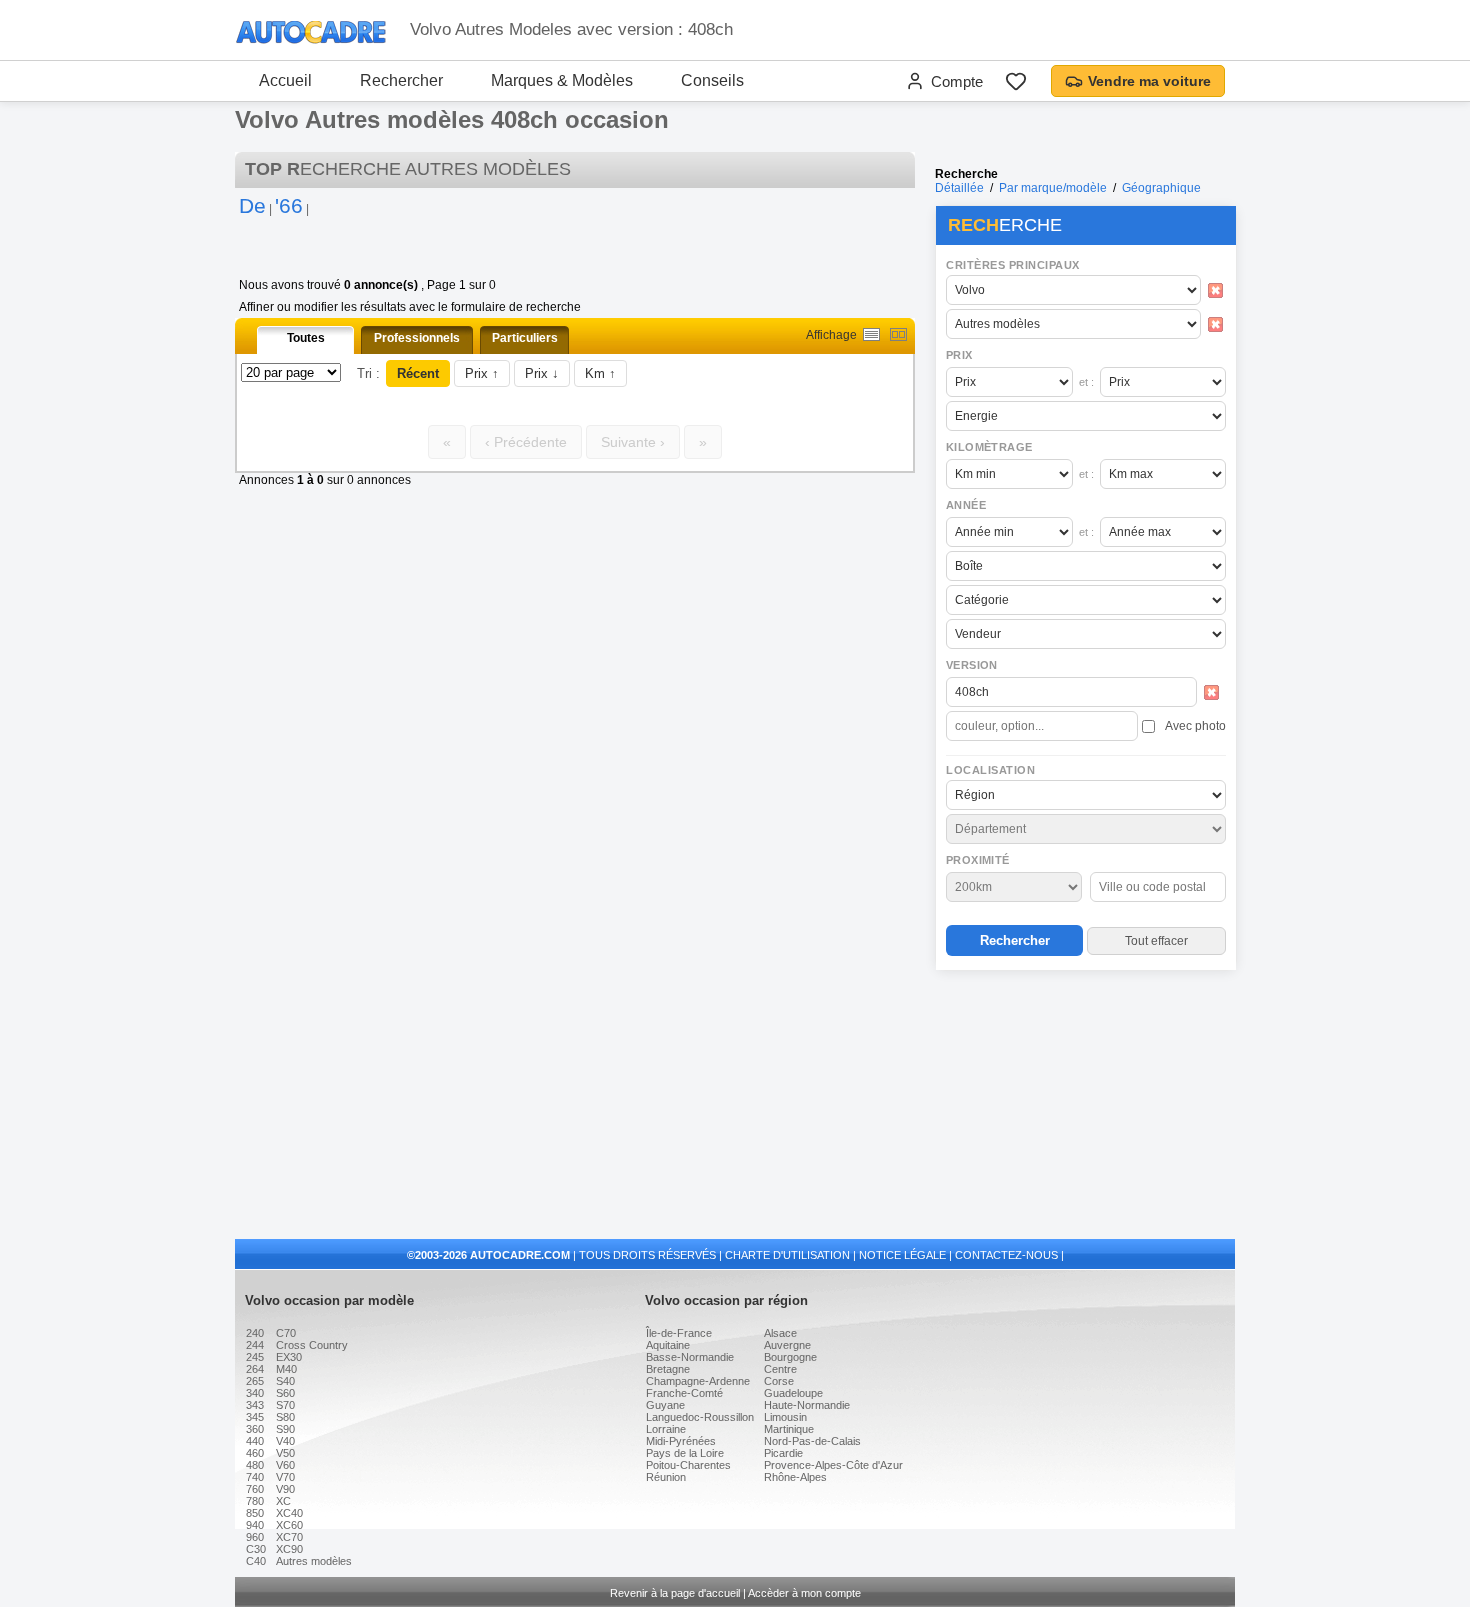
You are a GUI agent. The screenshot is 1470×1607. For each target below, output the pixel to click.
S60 (285, 1393)
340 (255, 1393)
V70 (285, 1477)
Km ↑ (600, 373)
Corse (779, 1381)
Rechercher (401, 80)
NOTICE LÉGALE (902, 1255)
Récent (418, 373)
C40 (256, 1561)
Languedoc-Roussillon (700, 1417)
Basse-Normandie (690, 1357)
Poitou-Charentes (688, 1465)
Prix (959, 355)
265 (255, 1381)
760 (255, 1489)
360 (255, 1429)
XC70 (289, 1537)
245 (255, 1357)
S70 (285, 1405)
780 (255, 1501)
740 (255, 1477)
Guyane (665, 1405)
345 (255, 1417)
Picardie (783, 1453)
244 (255, 1345)
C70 (286, 1333)
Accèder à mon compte (804, 1593)
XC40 (289, 1513)
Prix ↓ (542, 373)
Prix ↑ (482, 373)
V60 (285, 1465)
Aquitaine (668, 1345)
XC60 (289, 1525)
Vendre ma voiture (1149, 81)
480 (255, 1465)
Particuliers (525, 338)
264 (255, 1369)
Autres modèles (314, 1561)
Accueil (285, 80)
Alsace (780, 1333)
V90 (285, 1489)
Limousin (785, 1417)
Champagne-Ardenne (698, 1381)
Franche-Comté (684, 1393)
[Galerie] (898, 334)
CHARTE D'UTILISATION (787, 1255)
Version (972, 665)
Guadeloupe (793, 1393)
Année (966, 505)
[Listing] (871, 334)
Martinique (789, 1429)
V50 (285, 1453)
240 (255, 1333)
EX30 (289, 1357)
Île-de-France (679, 1333)
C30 (256, 1549)
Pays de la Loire (685, 1453)
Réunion (666, 1477)
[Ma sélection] (1016, 81)
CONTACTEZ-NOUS (1006, 1255)
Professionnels (417, 338)
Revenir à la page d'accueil (675, 1593)
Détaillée (959, 188)
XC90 (289, 1549)
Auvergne (787, 1345)
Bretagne (668, 1369)
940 (255, 1525)
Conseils (712, 80)
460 (255, 1453)
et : (1086, 382)
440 (255, 1441)
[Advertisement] (1085, 1106)
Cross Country (312, 1345)
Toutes (306, 338)
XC (283, 1501)
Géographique (1161, 188)
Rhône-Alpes (795, 1477)
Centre (780, 1369)
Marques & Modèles (562, 80)
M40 (286, 1369)
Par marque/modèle (1053, 188)
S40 (285, 1381)
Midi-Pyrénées (681, 1441)
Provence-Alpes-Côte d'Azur (833, 1465)
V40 (285, 1441)
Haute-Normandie (807, 1405)
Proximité (978, 860)
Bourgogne (790, 1357)
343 (255, 1405)
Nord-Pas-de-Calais (812, 1441)
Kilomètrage (989, 447)
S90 (285, 1429)
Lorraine (666, 1429)
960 (255, 1537)
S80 (285, 1417)
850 (255, 1513)
